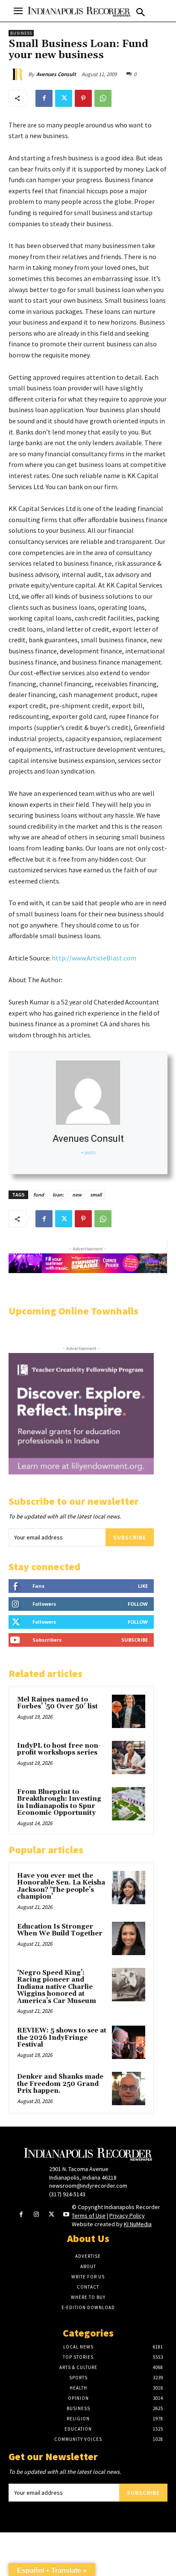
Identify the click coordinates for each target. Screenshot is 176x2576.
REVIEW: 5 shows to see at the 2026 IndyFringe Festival (62, 2038)
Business (21, 33)
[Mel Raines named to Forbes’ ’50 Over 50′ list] (129, 1711)
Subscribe (130, 1537)
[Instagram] (36, 2215)
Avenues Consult (56, 74)
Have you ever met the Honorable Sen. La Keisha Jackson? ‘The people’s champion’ (61, 1886)
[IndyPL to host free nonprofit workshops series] (129, 1758)
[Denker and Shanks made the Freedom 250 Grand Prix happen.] (129, 2089)
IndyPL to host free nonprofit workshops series (59, 1749)
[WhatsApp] (103, 98)
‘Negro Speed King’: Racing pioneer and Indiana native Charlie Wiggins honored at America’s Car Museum (57, 1987)
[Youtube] (66, 2215)
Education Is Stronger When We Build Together (60, 1930)
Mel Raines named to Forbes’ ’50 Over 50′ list (57, 1703)
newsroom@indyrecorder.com (88, 2186)
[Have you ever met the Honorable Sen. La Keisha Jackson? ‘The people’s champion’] (129, 1888)
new (77, 1195)
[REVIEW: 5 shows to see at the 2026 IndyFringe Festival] (129, 2042)
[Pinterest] (83, 98)
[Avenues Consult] (18, 74)
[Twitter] (64, 98)
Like (143, 1586)
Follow (138, 1604)
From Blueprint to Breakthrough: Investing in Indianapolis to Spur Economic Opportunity (59, 1803)
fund (39, 1195)
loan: (58, 1195)
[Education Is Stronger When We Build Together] (129, 1938)
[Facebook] (44, 98)
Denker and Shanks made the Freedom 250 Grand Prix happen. (60, 2084)
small (96, 1195)
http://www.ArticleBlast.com (94, 958)
